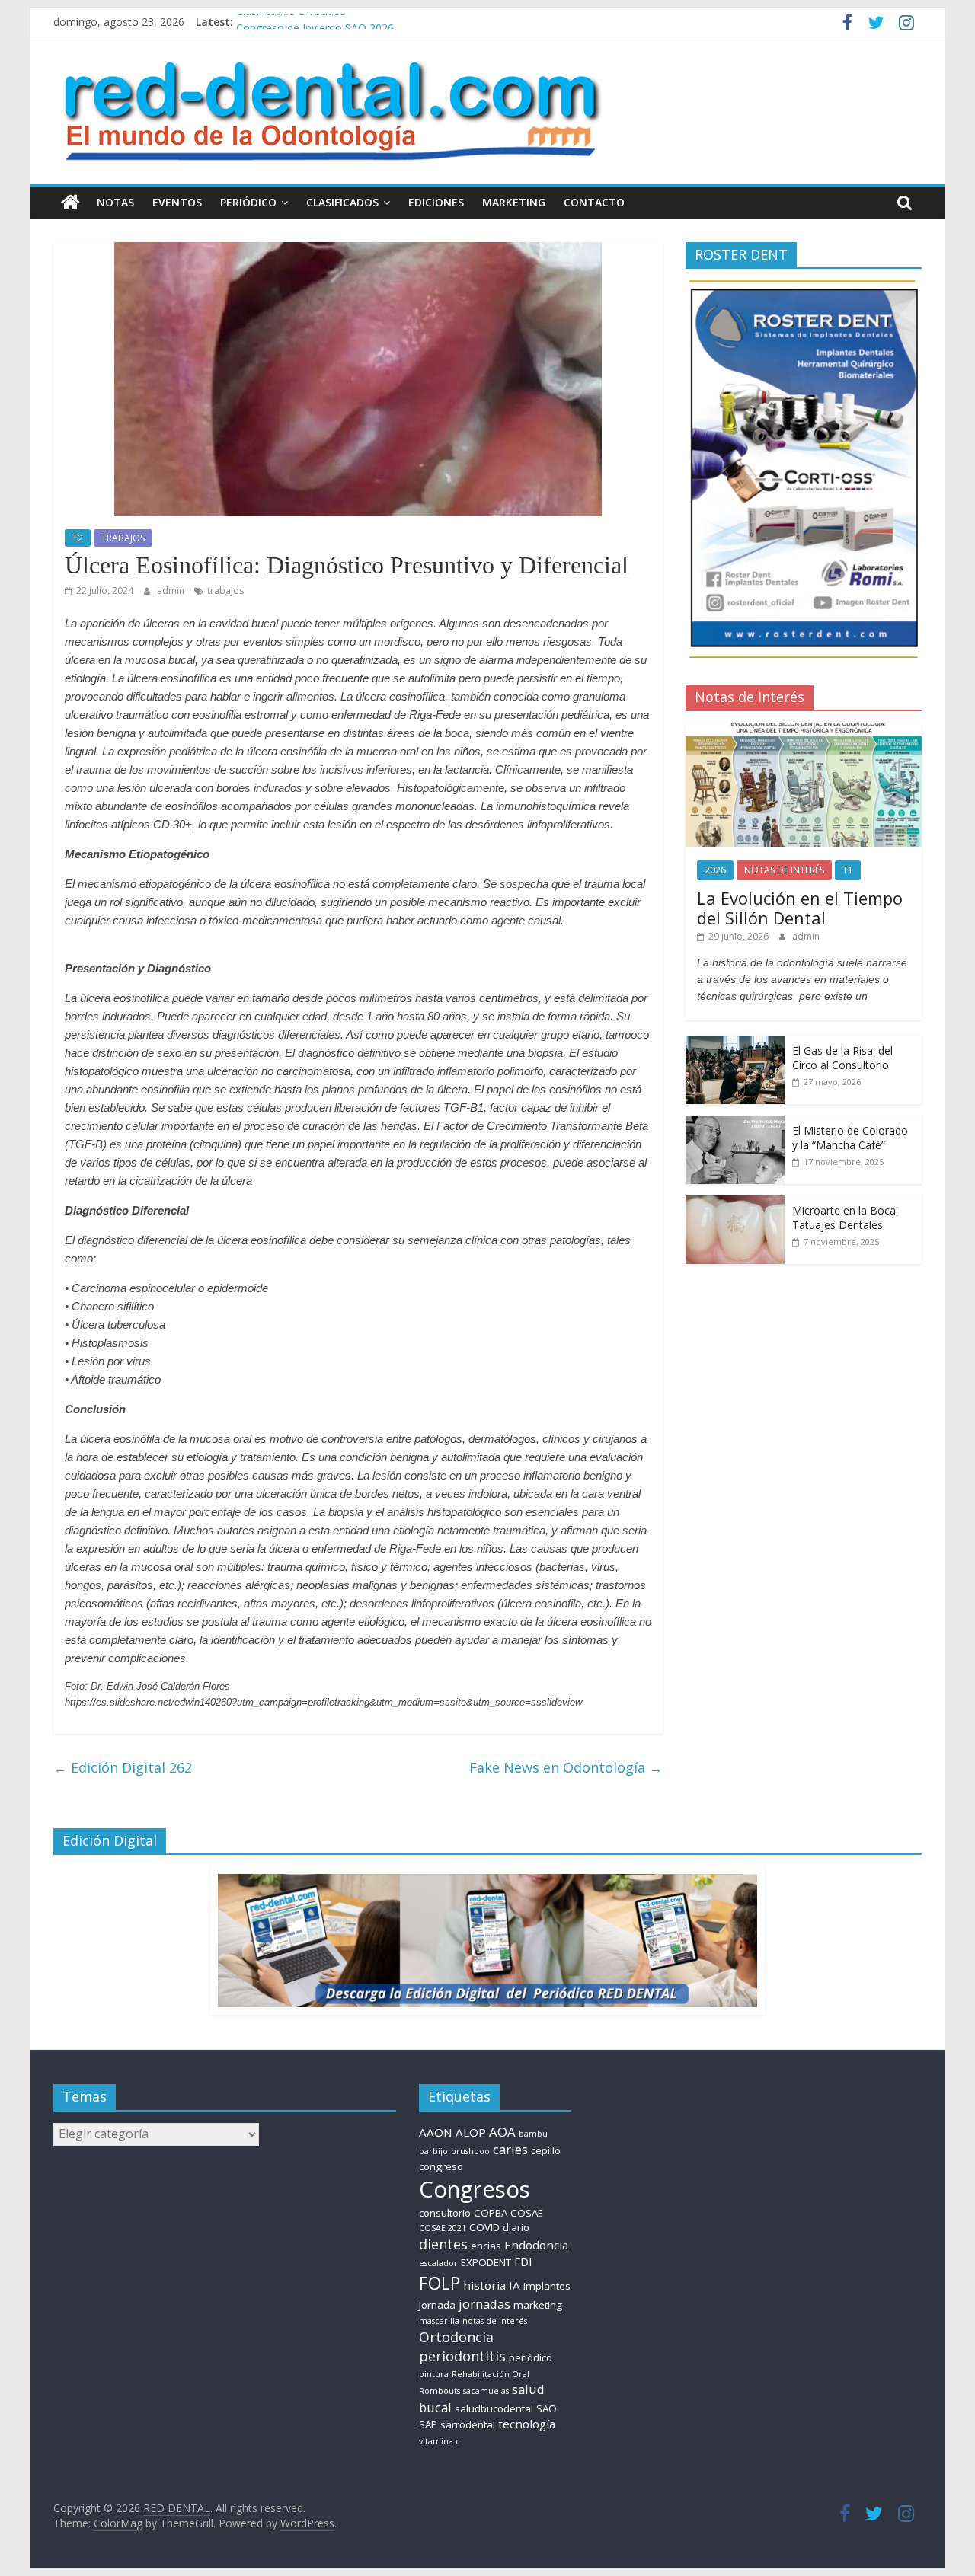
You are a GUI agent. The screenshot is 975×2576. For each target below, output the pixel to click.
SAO (547, 2408)
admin (172, 591)
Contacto (594, 202)
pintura (434, 2374)
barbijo (433, 2151)
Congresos (475, 2189)
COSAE (527, 2213)
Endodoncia (536, 2245)
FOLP (440, 2283)
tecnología (527, 2424)
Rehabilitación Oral (491, 2374)
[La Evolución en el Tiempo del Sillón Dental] (804, 731)
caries (510, 2149)
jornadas (484, 2304)
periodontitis (462, 2356)
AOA (502, 2132)
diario (516, 2227)
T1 (848, 870)
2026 (715, 870)
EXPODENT (486, 2262)
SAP (428, 2424)
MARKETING (514, 202)
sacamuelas (486, 2391)
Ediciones (436, 202)
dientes (443, 2244)
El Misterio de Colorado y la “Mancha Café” (850, 1138)
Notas (115, 202)
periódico (531, 2357)
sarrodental (468, 2424)
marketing (538, 2305)
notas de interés (495, 2321)
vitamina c (440, 2441)
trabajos (225, 591)
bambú (533, 2134)
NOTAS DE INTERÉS (784, 870)
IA (515, 2285)
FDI (523, 2262)
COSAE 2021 (443, 2228)
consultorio (445, 2213)
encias (486, 2246)
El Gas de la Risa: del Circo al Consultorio (842, 1058)
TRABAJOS (123, 538)
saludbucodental (494, 2408)
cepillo (546, 2150)
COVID (484, 2227)
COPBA (491, 2213)
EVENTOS (177, 202)
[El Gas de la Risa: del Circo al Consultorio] (735, 1044)
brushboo (470, 2151)
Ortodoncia (456, 2337)
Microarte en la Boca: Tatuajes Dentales (845, 1218)
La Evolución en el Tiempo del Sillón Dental (800, 908)
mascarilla (439, 2321)
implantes (547, 2286)
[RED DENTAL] (70, 203)
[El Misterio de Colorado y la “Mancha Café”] (735, 1124)
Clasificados (342, 202)
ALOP (471, 2132)
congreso (441, 2166)
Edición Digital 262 (123, 1767)
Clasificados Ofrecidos (291, 22)
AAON (436, 2132)
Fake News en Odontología (566, 1767)
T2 (78, 538)
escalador (438, 2263)
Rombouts (440, 2391)
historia (484, 2285)
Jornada (437, 2305)
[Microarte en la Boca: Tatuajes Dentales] (735, 1203)
